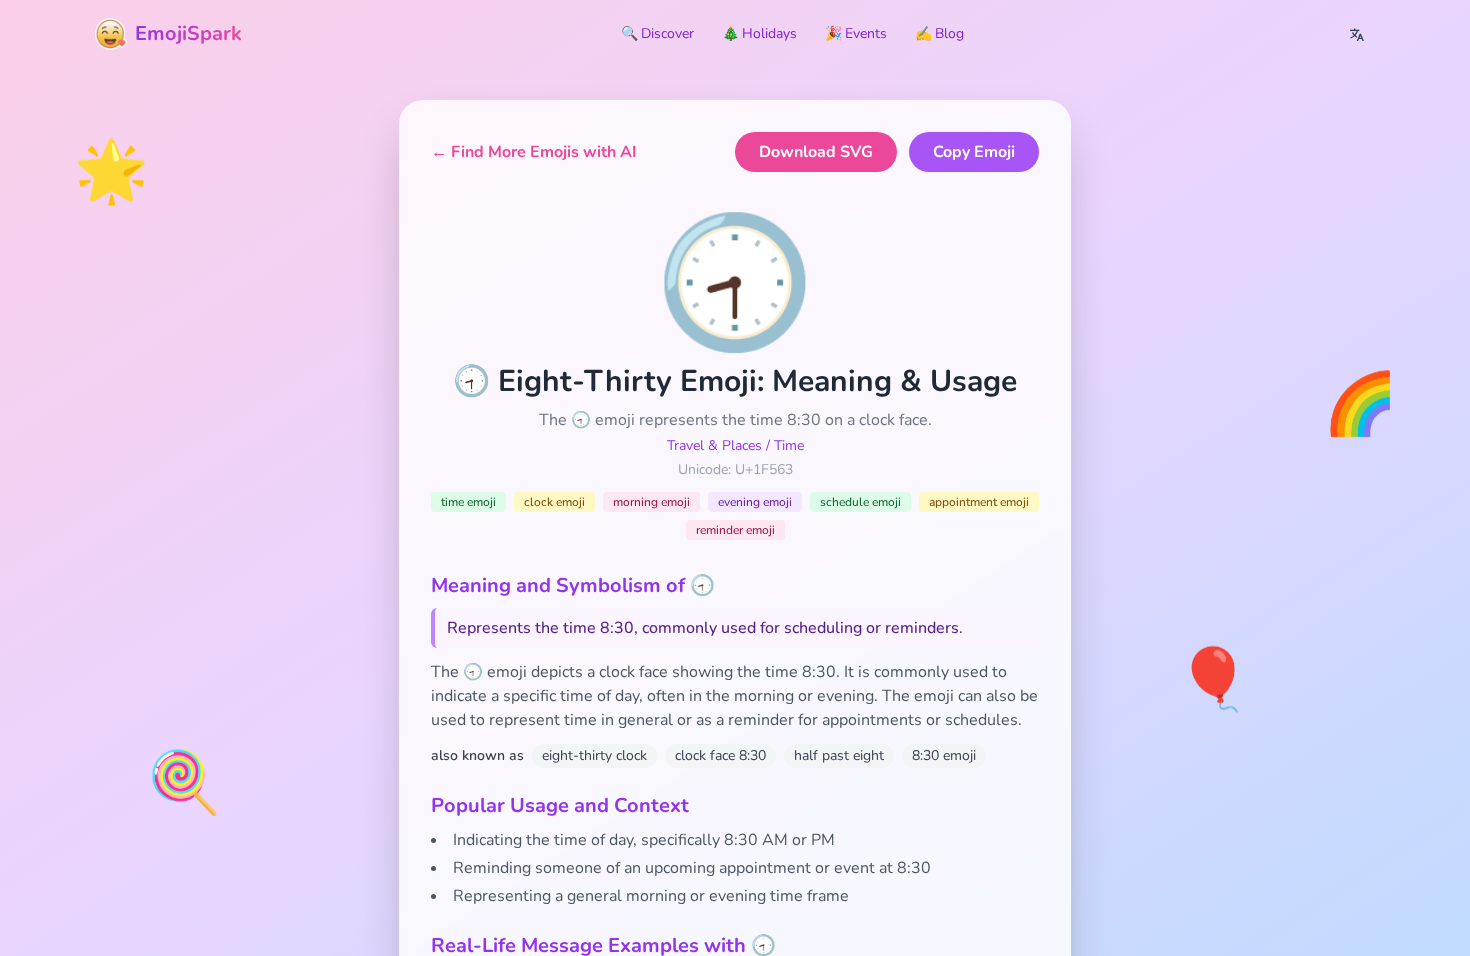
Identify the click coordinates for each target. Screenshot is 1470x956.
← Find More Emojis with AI (534, 152)
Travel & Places (714, 445)
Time (789, 445)
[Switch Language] (1357, 34)
